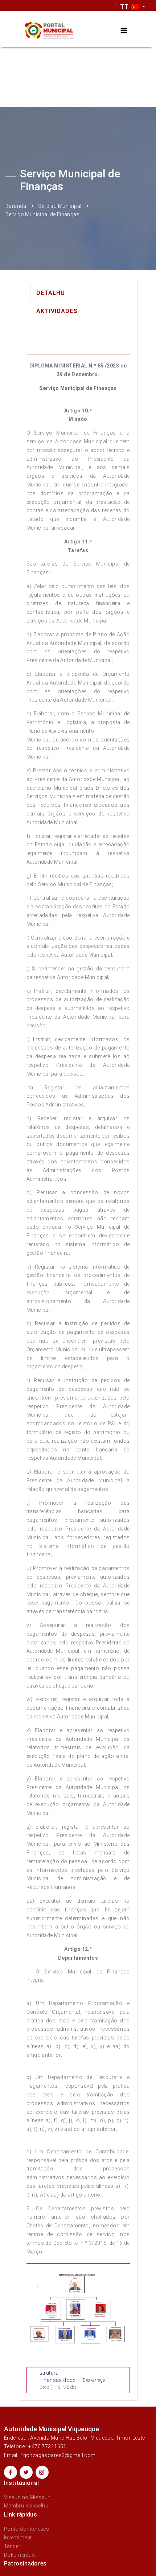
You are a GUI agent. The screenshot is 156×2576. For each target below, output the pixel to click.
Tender (12, 2546)
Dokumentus (19, 2555)
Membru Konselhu (26, 2506)
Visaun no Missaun (27, 2497)
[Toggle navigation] (124, 31)
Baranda (16, 206)
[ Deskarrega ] (94, 2380)
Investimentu (19, 2538)
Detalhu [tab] (51, 293)
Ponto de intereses (27, 2529)
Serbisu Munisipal (60, 206)
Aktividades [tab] (57, 311)
